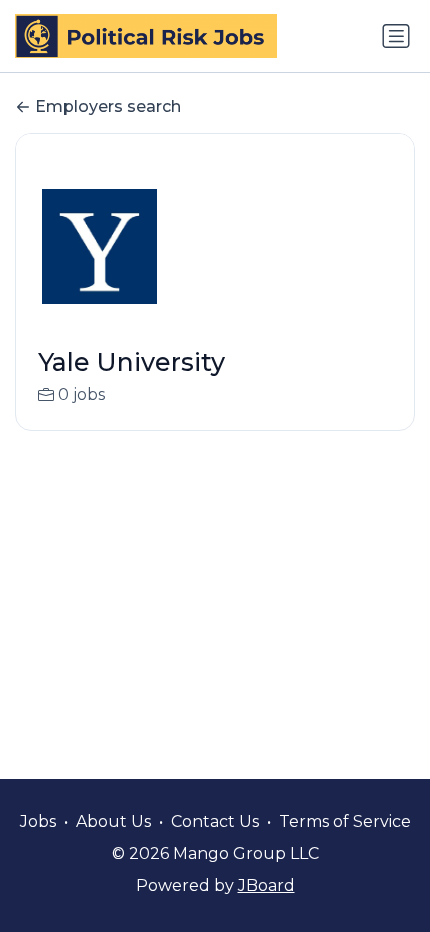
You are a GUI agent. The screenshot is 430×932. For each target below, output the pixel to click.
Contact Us (215, 821)
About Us (113, 821)
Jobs (38, 821)
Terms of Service (345, 821)
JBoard (266, 885)
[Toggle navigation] (396, 36)
